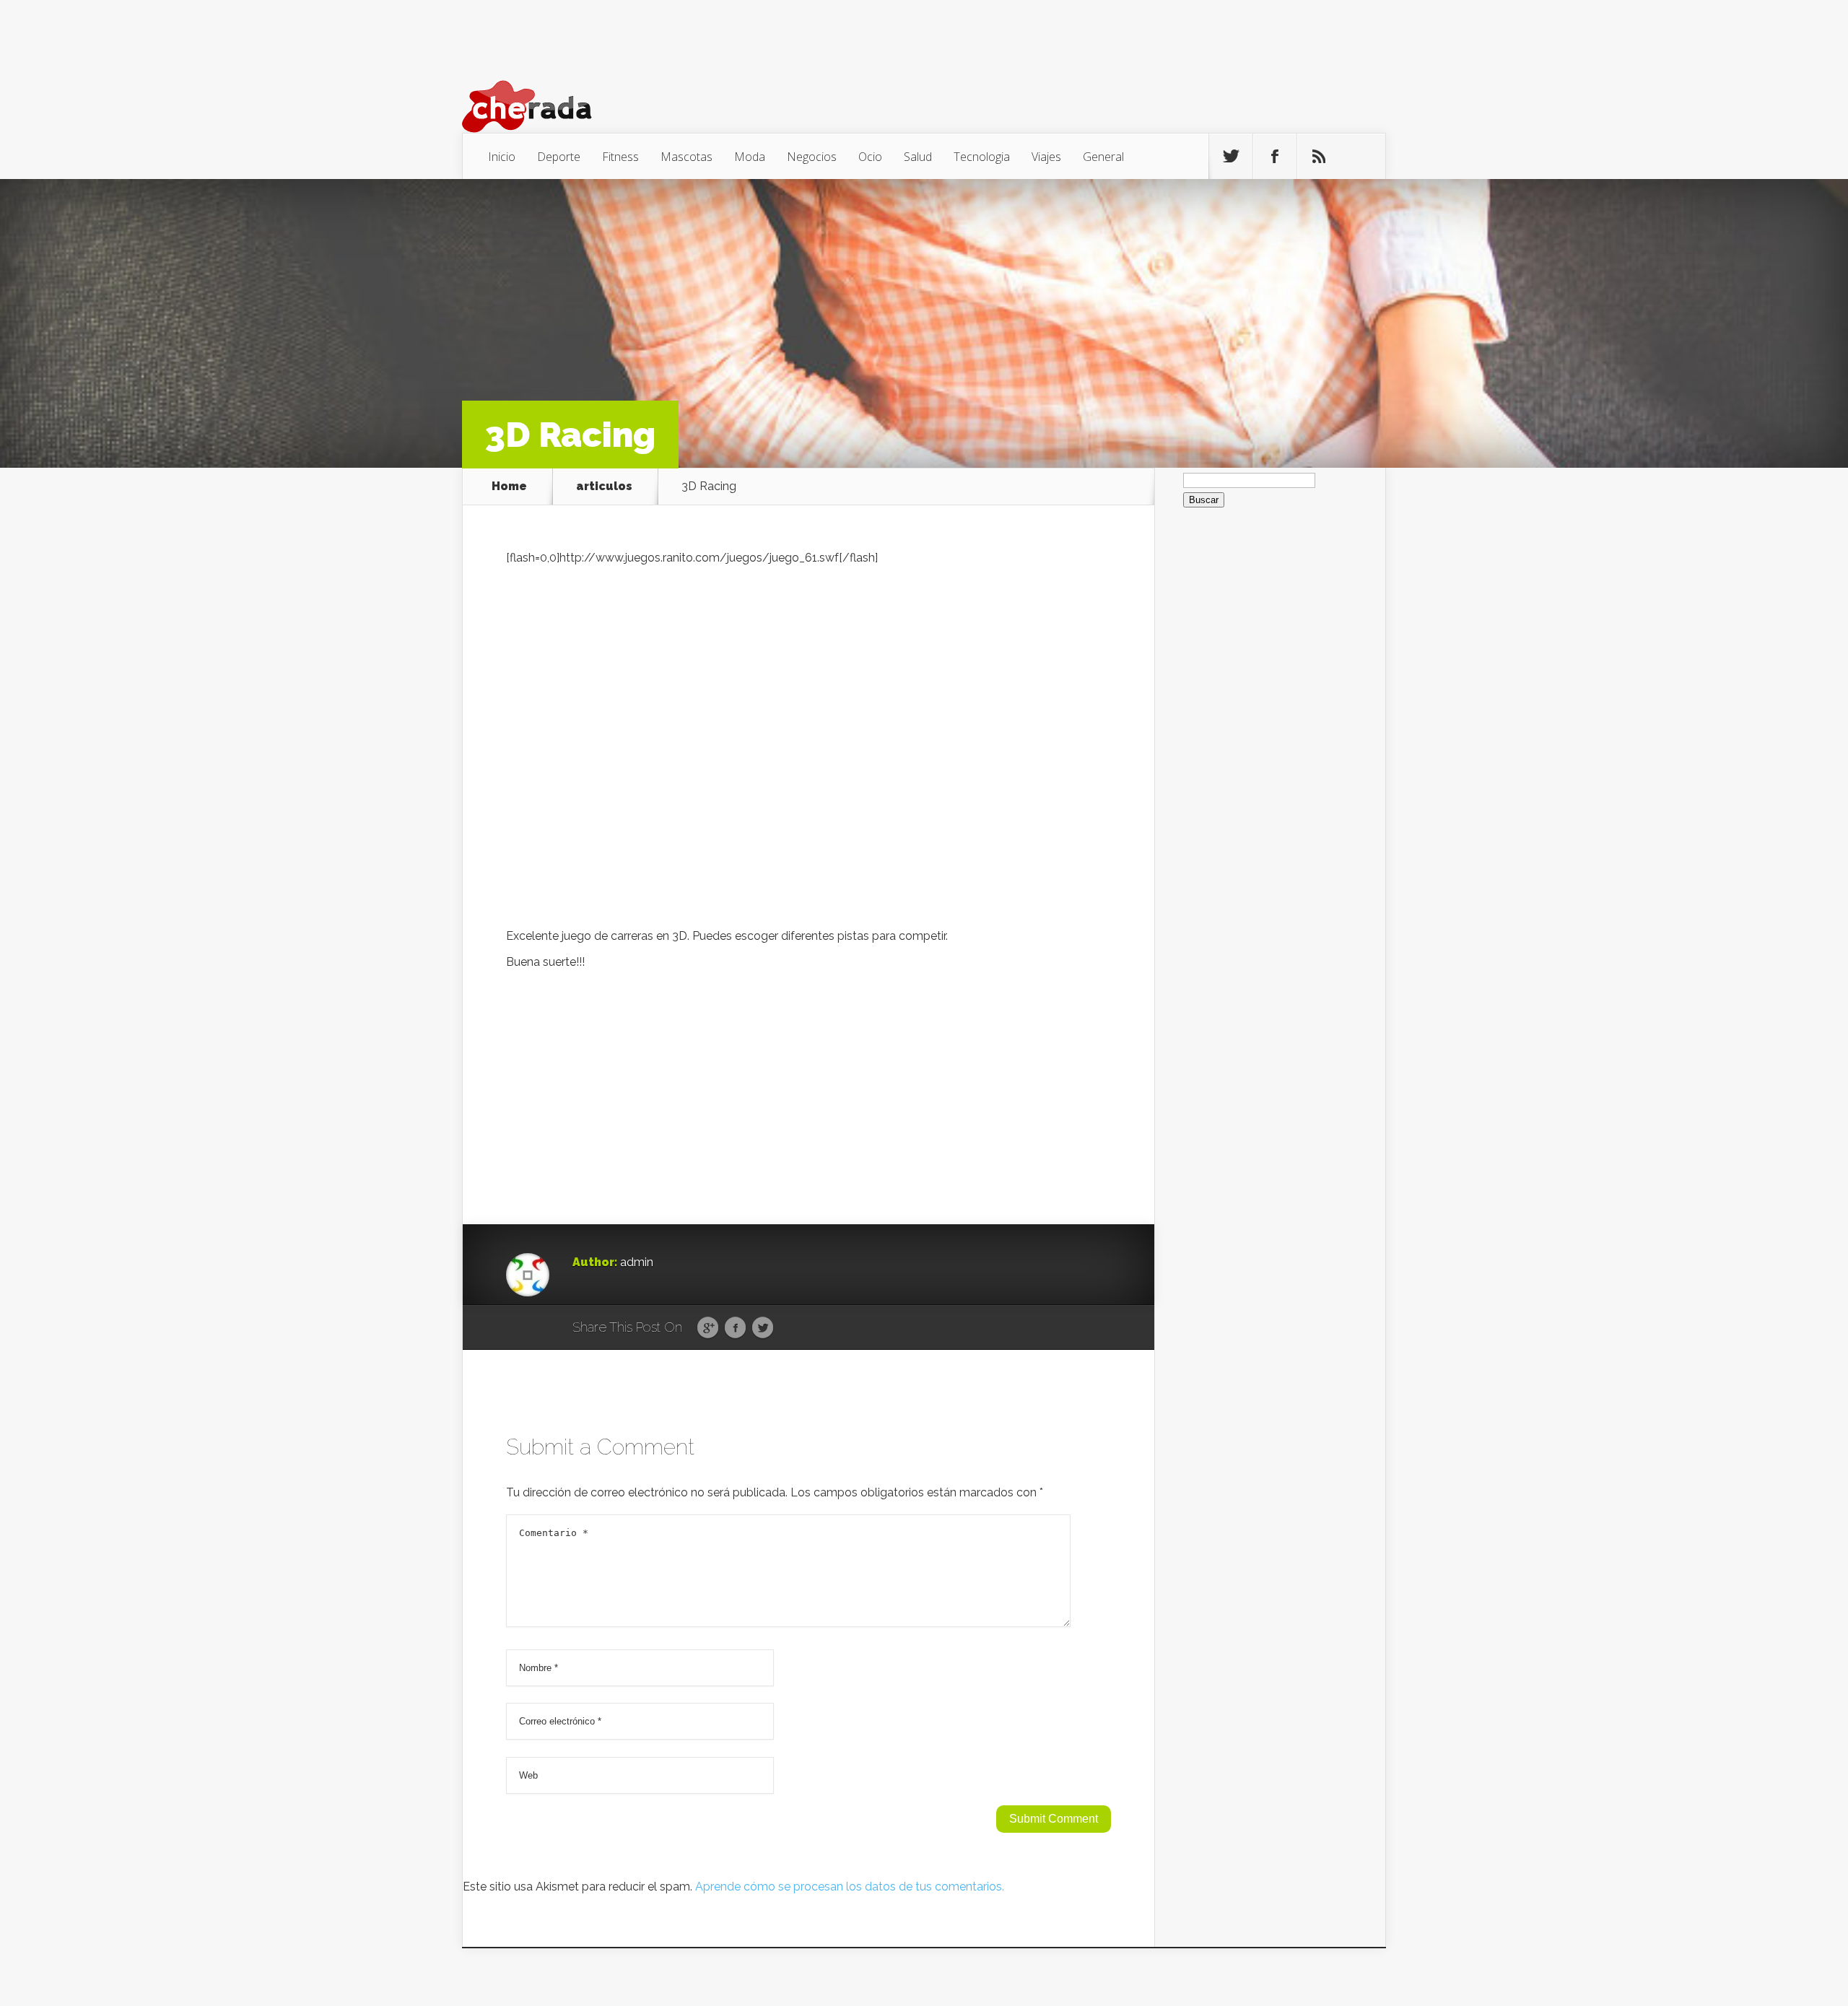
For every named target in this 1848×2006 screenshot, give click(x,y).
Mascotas (687, 157)
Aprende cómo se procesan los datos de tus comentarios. (850, 1887)
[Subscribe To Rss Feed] (1319, 157)
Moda (750, 157)
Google (708, 1328)
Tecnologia (982, 157)
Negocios (812, 157)
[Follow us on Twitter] (1231, 157)
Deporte (559, 157)
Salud (918, 157)
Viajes (1046, 157)
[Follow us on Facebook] (1275, 157)
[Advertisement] (808, 1080)
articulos (604, 487)
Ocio (870, 157)
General (1103, 157)
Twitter (763, 1328)
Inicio (502, 157)
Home (509, 487)
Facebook (735, 1328)
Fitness (620, 157)
